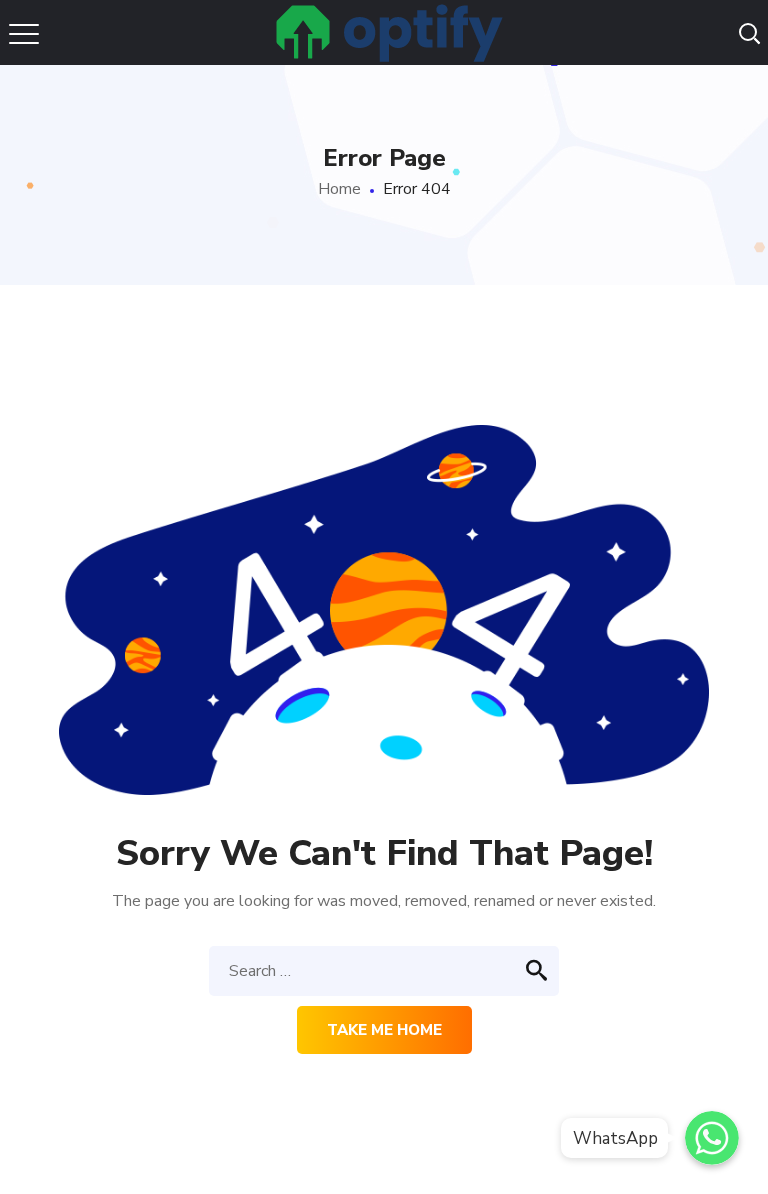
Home (339, 189)
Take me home (384, 1030)
